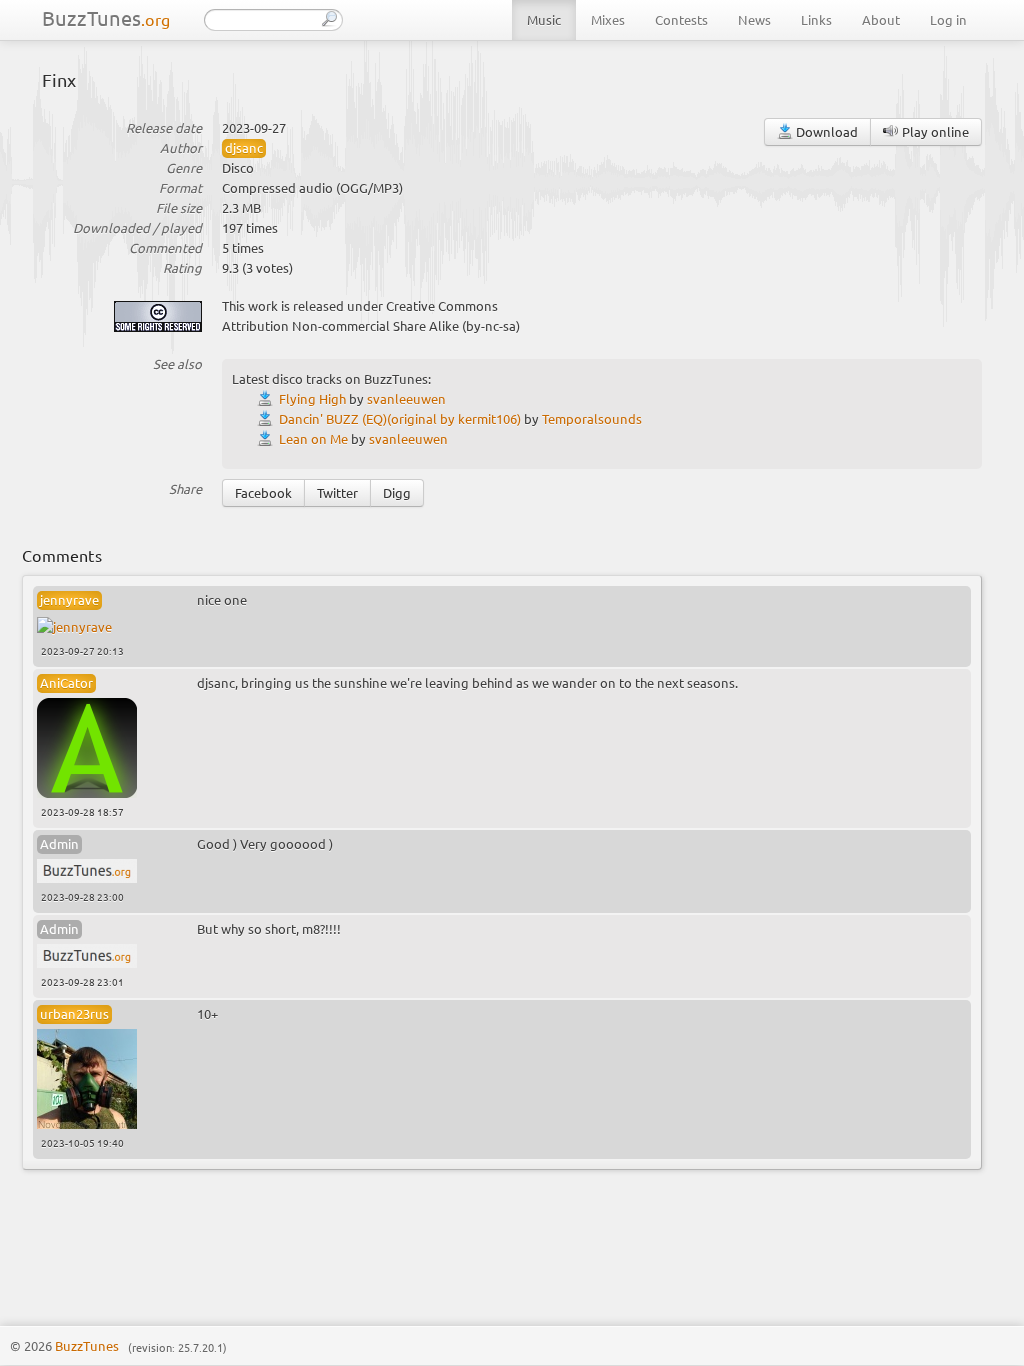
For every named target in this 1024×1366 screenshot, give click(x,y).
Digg (397, 492)
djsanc (244, 147)
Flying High (312, 398)
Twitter (337, 492)
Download (825, 131)
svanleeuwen (406, 398)
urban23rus (74, 1013)
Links (816, 19)
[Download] (268, 398)
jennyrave (69, 599)
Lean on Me (313, 438)
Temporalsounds (592, 418)
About (881, 19)
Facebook (263, 492)
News (754, 19)
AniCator (66, 682)
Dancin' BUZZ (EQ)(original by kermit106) (400, 418)
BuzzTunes (106, 17)
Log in (948, 19)
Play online (934, 131)
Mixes (608, 19)
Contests (681, 19)
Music (544, 19)
